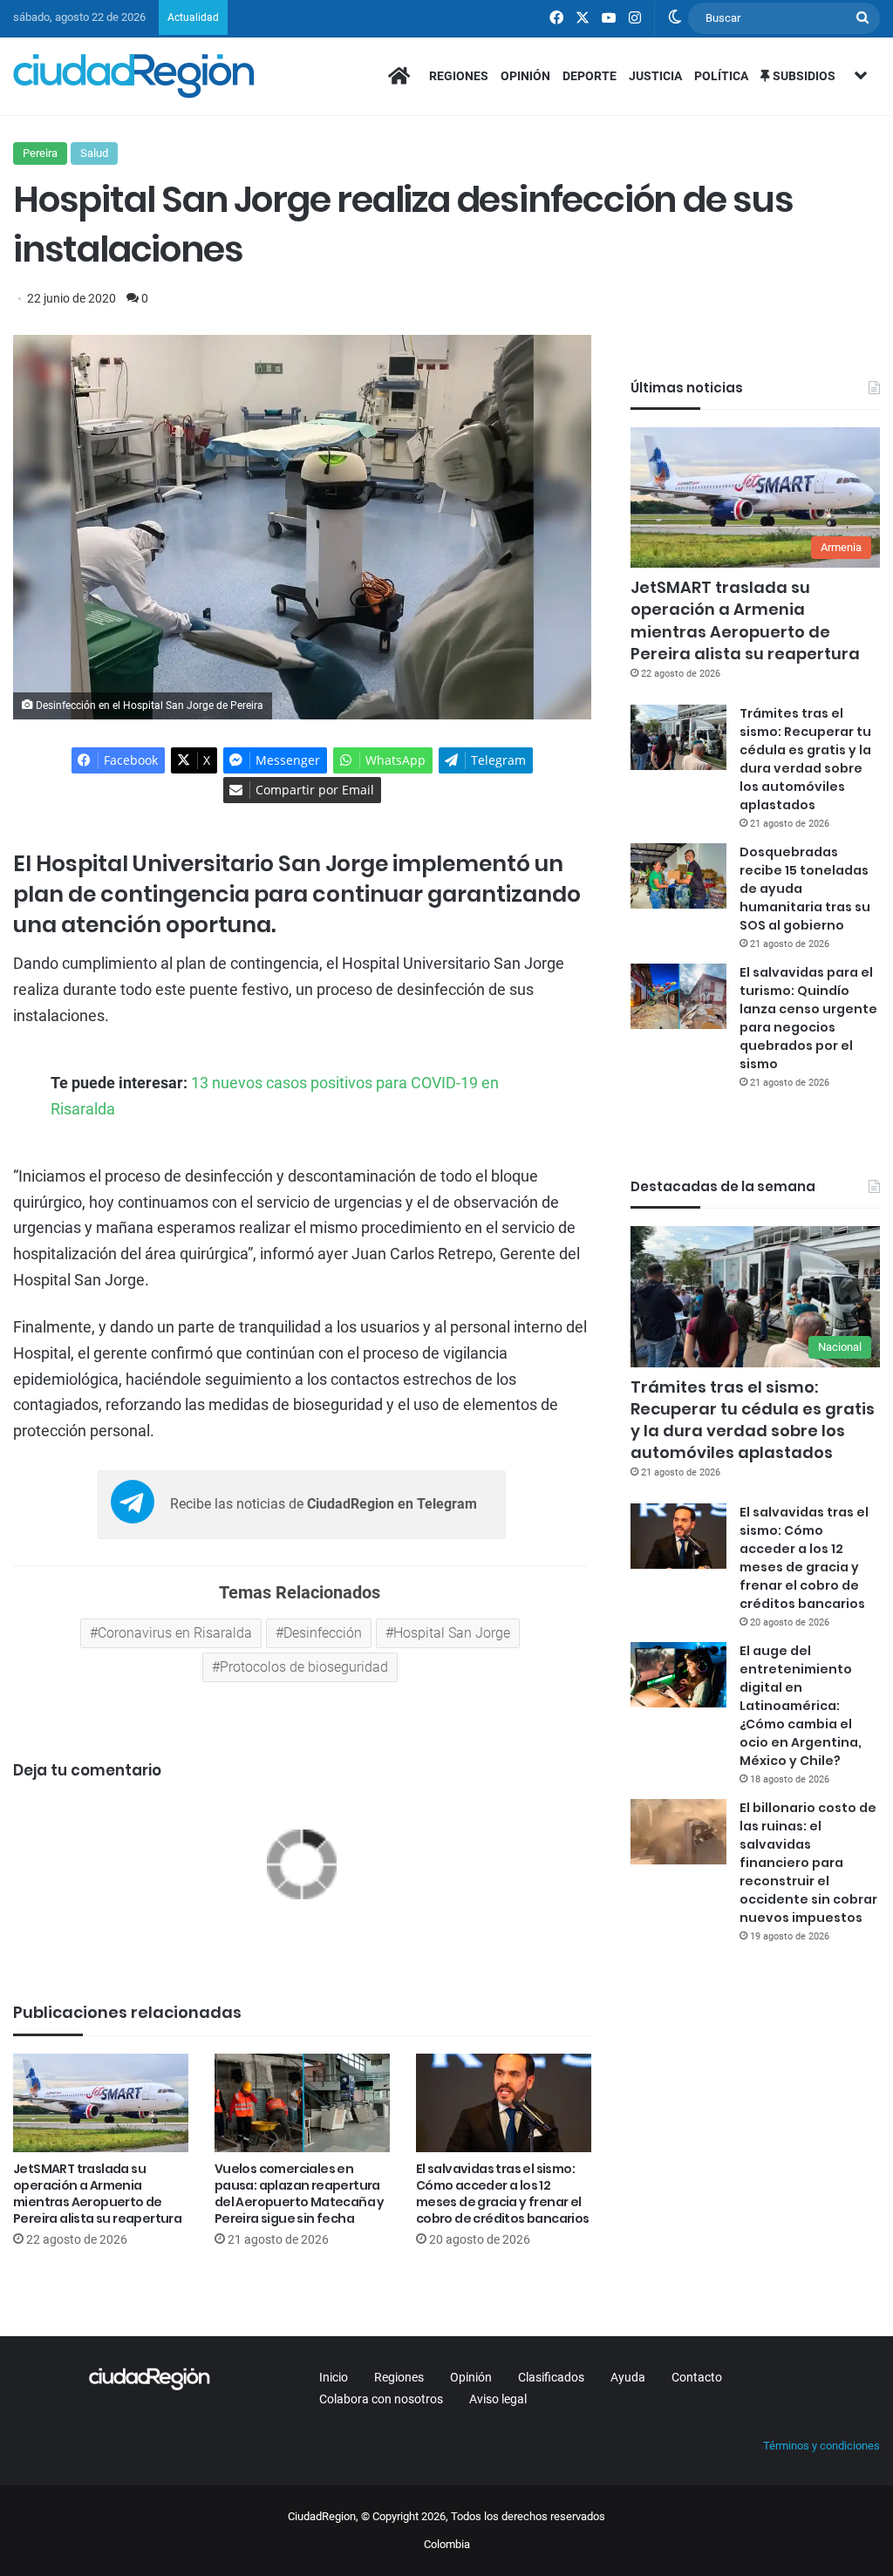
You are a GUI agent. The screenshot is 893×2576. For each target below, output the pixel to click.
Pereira (40, 153)
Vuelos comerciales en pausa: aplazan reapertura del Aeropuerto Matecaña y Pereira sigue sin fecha (300, 2194)
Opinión (525, 76)
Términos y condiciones (821, 2446)
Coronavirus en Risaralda (175, 1633)
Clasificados (551, 2377)
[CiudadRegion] (134, 76)
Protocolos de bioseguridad (304, 1667)
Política (721, 76)
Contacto (697, 2377)
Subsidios (803, 76)
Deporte (590, 76)
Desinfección (323, 1633)
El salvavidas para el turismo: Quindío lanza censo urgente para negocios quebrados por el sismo (808, 1018)
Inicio (334, 2377)
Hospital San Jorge (452, 1633)
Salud (94, 153)
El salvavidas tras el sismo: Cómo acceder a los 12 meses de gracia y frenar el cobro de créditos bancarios (503, 2194)
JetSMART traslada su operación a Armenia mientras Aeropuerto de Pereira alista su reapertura (97, 2194)
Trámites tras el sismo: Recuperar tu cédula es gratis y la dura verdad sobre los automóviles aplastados (805, 759)
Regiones (459, 76)
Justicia (655, 76)
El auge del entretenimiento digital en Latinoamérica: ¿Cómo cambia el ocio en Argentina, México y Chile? (801, 1706)
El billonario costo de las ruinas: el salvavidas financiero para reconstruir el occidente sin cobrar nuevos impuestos (808, 1863)
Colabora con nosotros (381, 2399)
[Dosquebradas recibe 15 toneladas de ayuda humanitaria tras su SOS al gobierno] (678, 876)
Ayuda (628, 2377)
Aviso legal (498, 2399)
